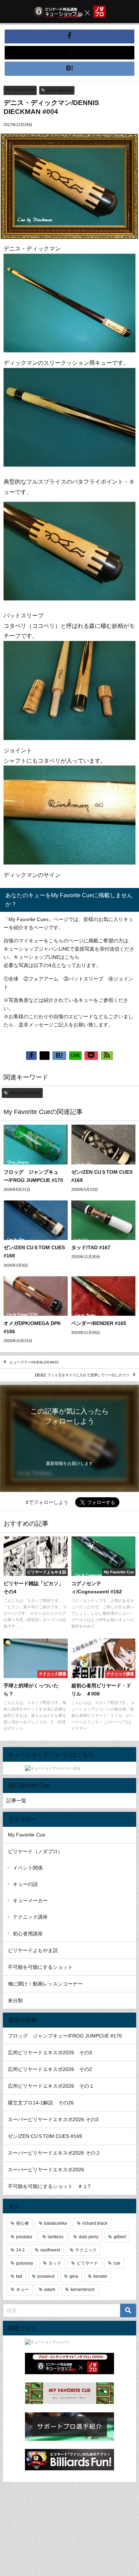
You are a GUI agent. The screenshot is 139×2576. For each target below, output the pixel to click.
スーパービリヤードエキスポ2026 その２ (54, 2153)
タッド (55, 2263)
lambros (56, 2237)
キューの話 (25, 1884)
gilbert (120, 2237)
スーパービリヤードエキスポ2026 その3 (53, 2119)
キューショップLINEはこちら (47, 957)
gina (74, 2276)
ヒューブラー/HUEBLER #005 (34, 1362)
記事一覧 (16, 1800)
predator (24, 2237)
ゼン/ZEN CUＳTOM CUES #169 (45, 2136)
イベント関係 (28, 1868)
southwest (50, 2250)
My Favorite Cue (20, 90)
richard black (95, 2223)
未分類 (15, 2001)
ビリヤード (87, 2263)
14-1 (20, 2250)
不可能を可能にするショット (40, 1967)
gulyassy (25, 2263)
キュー (22, 2290)
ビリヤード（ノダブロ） (35, 1851)
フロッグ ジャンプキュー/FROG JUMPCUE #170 (65, 2036)
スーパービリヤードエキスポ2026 (46, 2170)
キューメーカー (30, 1901)
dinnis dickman (60, 90)
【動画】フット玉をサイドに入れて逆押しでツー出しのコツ (81, 1375)
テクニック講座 (30, 1917)
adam (50, 2290)
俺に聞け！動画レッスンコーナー (45, 1984)
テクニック (86, 2250)
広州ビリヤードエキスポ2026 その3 (50, 2052)
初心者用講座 (28, 1934)
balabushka (56, 2223)
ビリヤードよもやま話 (33, 1950)
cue (117, 2263)
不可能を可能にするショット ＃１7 (49, 2186)
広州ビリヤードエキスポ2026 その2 (50, 2069)
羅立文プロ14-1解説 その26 (41, 2103)
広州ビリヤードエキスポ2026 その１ (51, 2086)
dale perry (89, 2237)
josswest (46, 2276)
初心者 (22, 2223)
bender (100, 2276)
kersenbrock (83, 2290)
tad (19, 2276)
